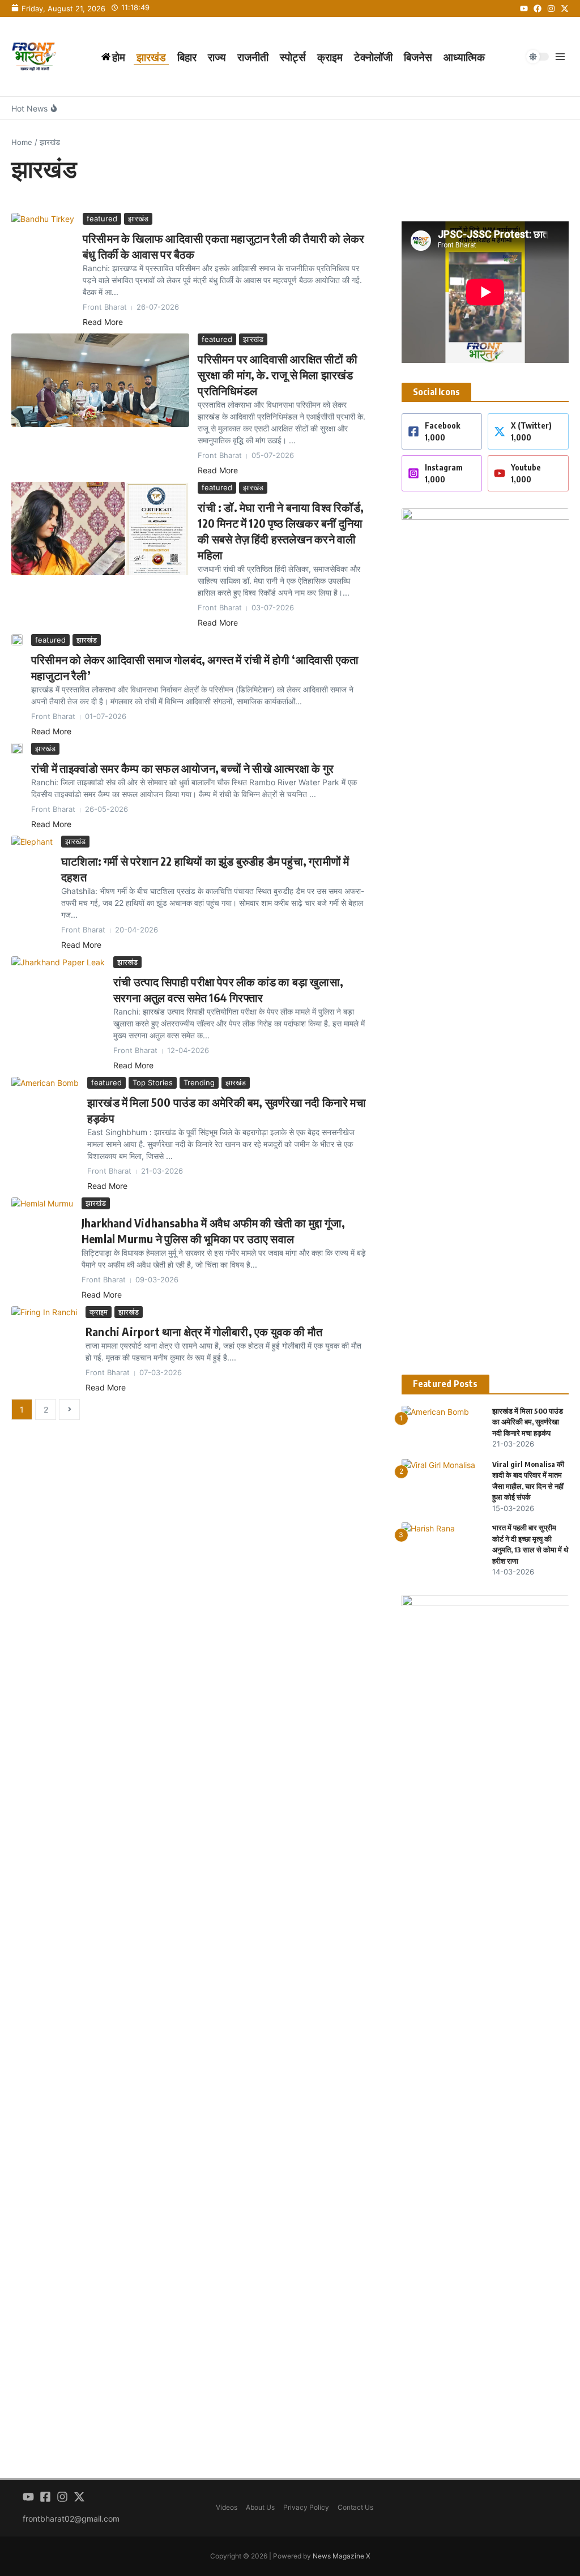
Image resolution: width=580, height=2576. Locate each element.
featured (102, 219)
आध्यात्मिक (464, 57)
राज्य (217, 57)
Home (22, 142)
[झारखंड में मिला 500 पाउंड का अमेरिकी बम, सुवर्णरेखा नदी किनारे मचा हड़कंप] (45, 1095)
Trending (199, 1082)
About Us (260, 2507)
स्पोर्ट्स (293, 57)
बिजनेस (418, 57)
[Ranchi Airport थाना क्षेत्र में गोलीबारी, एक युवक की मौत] (44, 1323)
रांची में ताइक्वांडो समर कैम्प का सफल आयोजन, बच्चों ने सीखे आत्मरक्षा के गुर (182, 768)
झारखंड (151, 57)
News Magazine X (342, 2556)
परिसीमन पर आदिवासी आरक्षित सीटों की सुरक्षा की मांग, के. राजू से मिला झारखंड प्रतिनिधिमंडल (278, 375)
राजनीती (253, 57)
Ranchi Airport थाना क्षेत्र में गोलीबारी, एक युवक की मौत (204, 1331)
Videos (227, 2507)
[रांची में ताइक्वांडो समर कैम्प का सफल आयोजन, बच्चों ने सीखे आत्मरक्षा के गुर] (17, 748)
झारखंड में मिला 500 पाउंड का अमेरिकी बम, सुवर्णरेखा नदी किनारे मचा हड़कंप (528, 1422)
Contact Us (355, 2507)
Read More (103, 322)
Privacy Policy (306, 2507)
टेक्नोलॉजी (373, 57)
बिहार (187, 57)
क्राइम (330, 57)
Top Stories (153, 1082)
